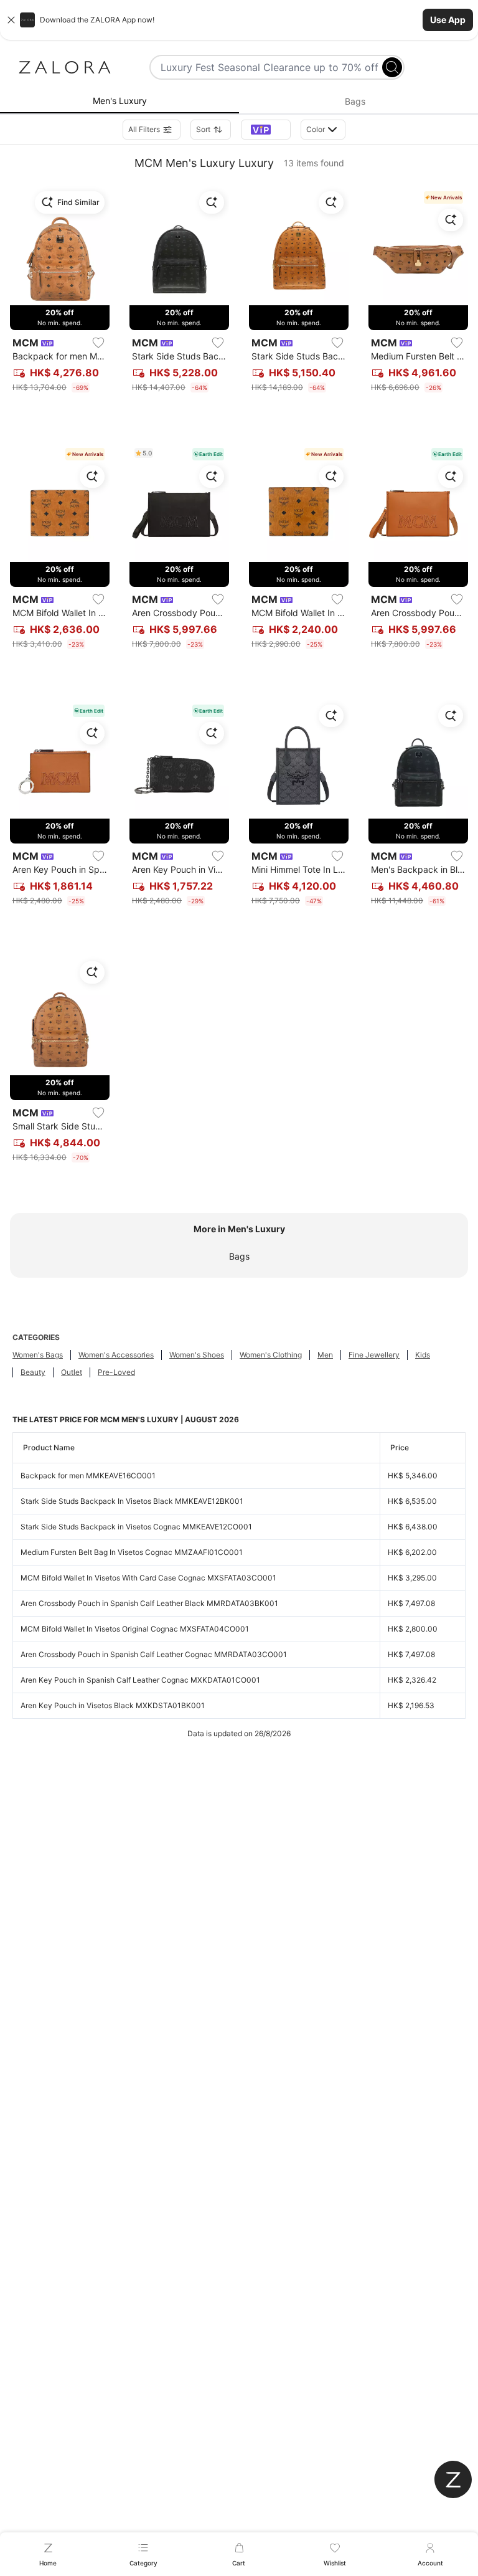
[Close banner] (11, 20)
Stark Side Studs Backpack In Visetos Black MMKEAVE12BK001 (132, 1501)
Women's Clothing (271, 1355)
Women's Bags (38, 1355)
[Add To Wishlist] (98, 343)
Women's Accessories (116, 1355)
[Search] (392, 67)
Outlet (72, 1372)
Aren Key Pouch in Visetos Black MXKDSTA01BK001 (113, 1705)
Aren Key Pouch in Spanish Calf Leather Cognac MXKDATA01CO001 (140, 1680)
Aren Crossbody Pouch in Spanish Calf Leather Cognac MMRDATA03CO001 (154, 1654)
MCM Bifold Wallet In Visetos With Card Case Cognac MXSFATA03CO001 (148, 1578)
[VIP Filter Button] (266, 130)
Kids (423, 1355)
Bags (239, 1256)
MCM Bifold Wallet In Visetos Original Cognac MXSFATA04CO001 (135, 1629)
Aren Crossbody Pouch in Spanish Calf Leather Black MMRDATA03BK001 (149, 1603)
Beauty (33, 1372)
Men (325, 1355)
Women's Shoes (197, 1355)
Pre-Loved (116, 1372)
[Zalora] (65, 67)
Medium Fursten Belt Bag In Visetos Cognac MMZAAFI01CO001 (132, 1552)
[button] (239, 20)
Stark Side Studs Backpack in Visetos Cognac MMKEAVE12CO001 (136, 1527)
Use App (448, 20)
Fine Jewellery (374, 1355)
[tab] (119, 102)
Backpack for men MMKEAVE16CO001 (88, 1476)
